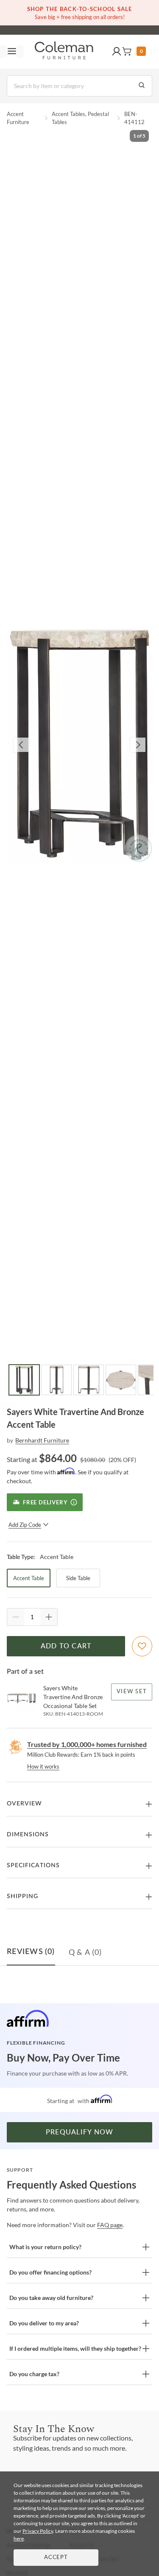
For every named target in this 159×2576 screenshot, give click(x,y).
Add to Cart (66, 1646)
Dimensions (28, 1835)
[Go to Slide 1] (24, 1380)
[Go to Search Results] (142, 86)
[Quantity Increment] (49, 1617)
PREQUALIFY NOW (80, 2132)
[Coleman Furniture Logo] (64, 52)
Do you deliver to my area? (44, 2323)
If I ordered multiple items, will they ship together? (75, 2348)
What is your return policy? (45, 2247)
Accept (56, 2558)
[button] (117, 52)
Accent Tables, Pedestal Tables (80, 118)
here (19, 2539)
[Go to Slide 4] (121, 1380)
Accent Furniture (18, 118)
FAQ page (110, 2225)
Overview (24, 1804)
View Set (132, 1692)
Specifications (33, 1866)
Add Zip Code (25, 1525)
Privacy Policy (38, 2531)
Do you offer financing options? (50, 2272)
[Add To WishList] (142, 1646)
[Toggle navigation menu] (12, 52)
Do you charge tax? (34, 2374)
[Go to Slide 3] (89, 1380)
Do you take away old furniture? (51, 2298)
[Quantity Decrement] (16, 1617)
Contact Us (113, 25)
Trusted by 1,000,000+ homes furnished (87, 1744)
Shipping (22, 1896)
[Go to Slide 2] (56, 1380)
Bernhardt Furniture (42, 1440)
